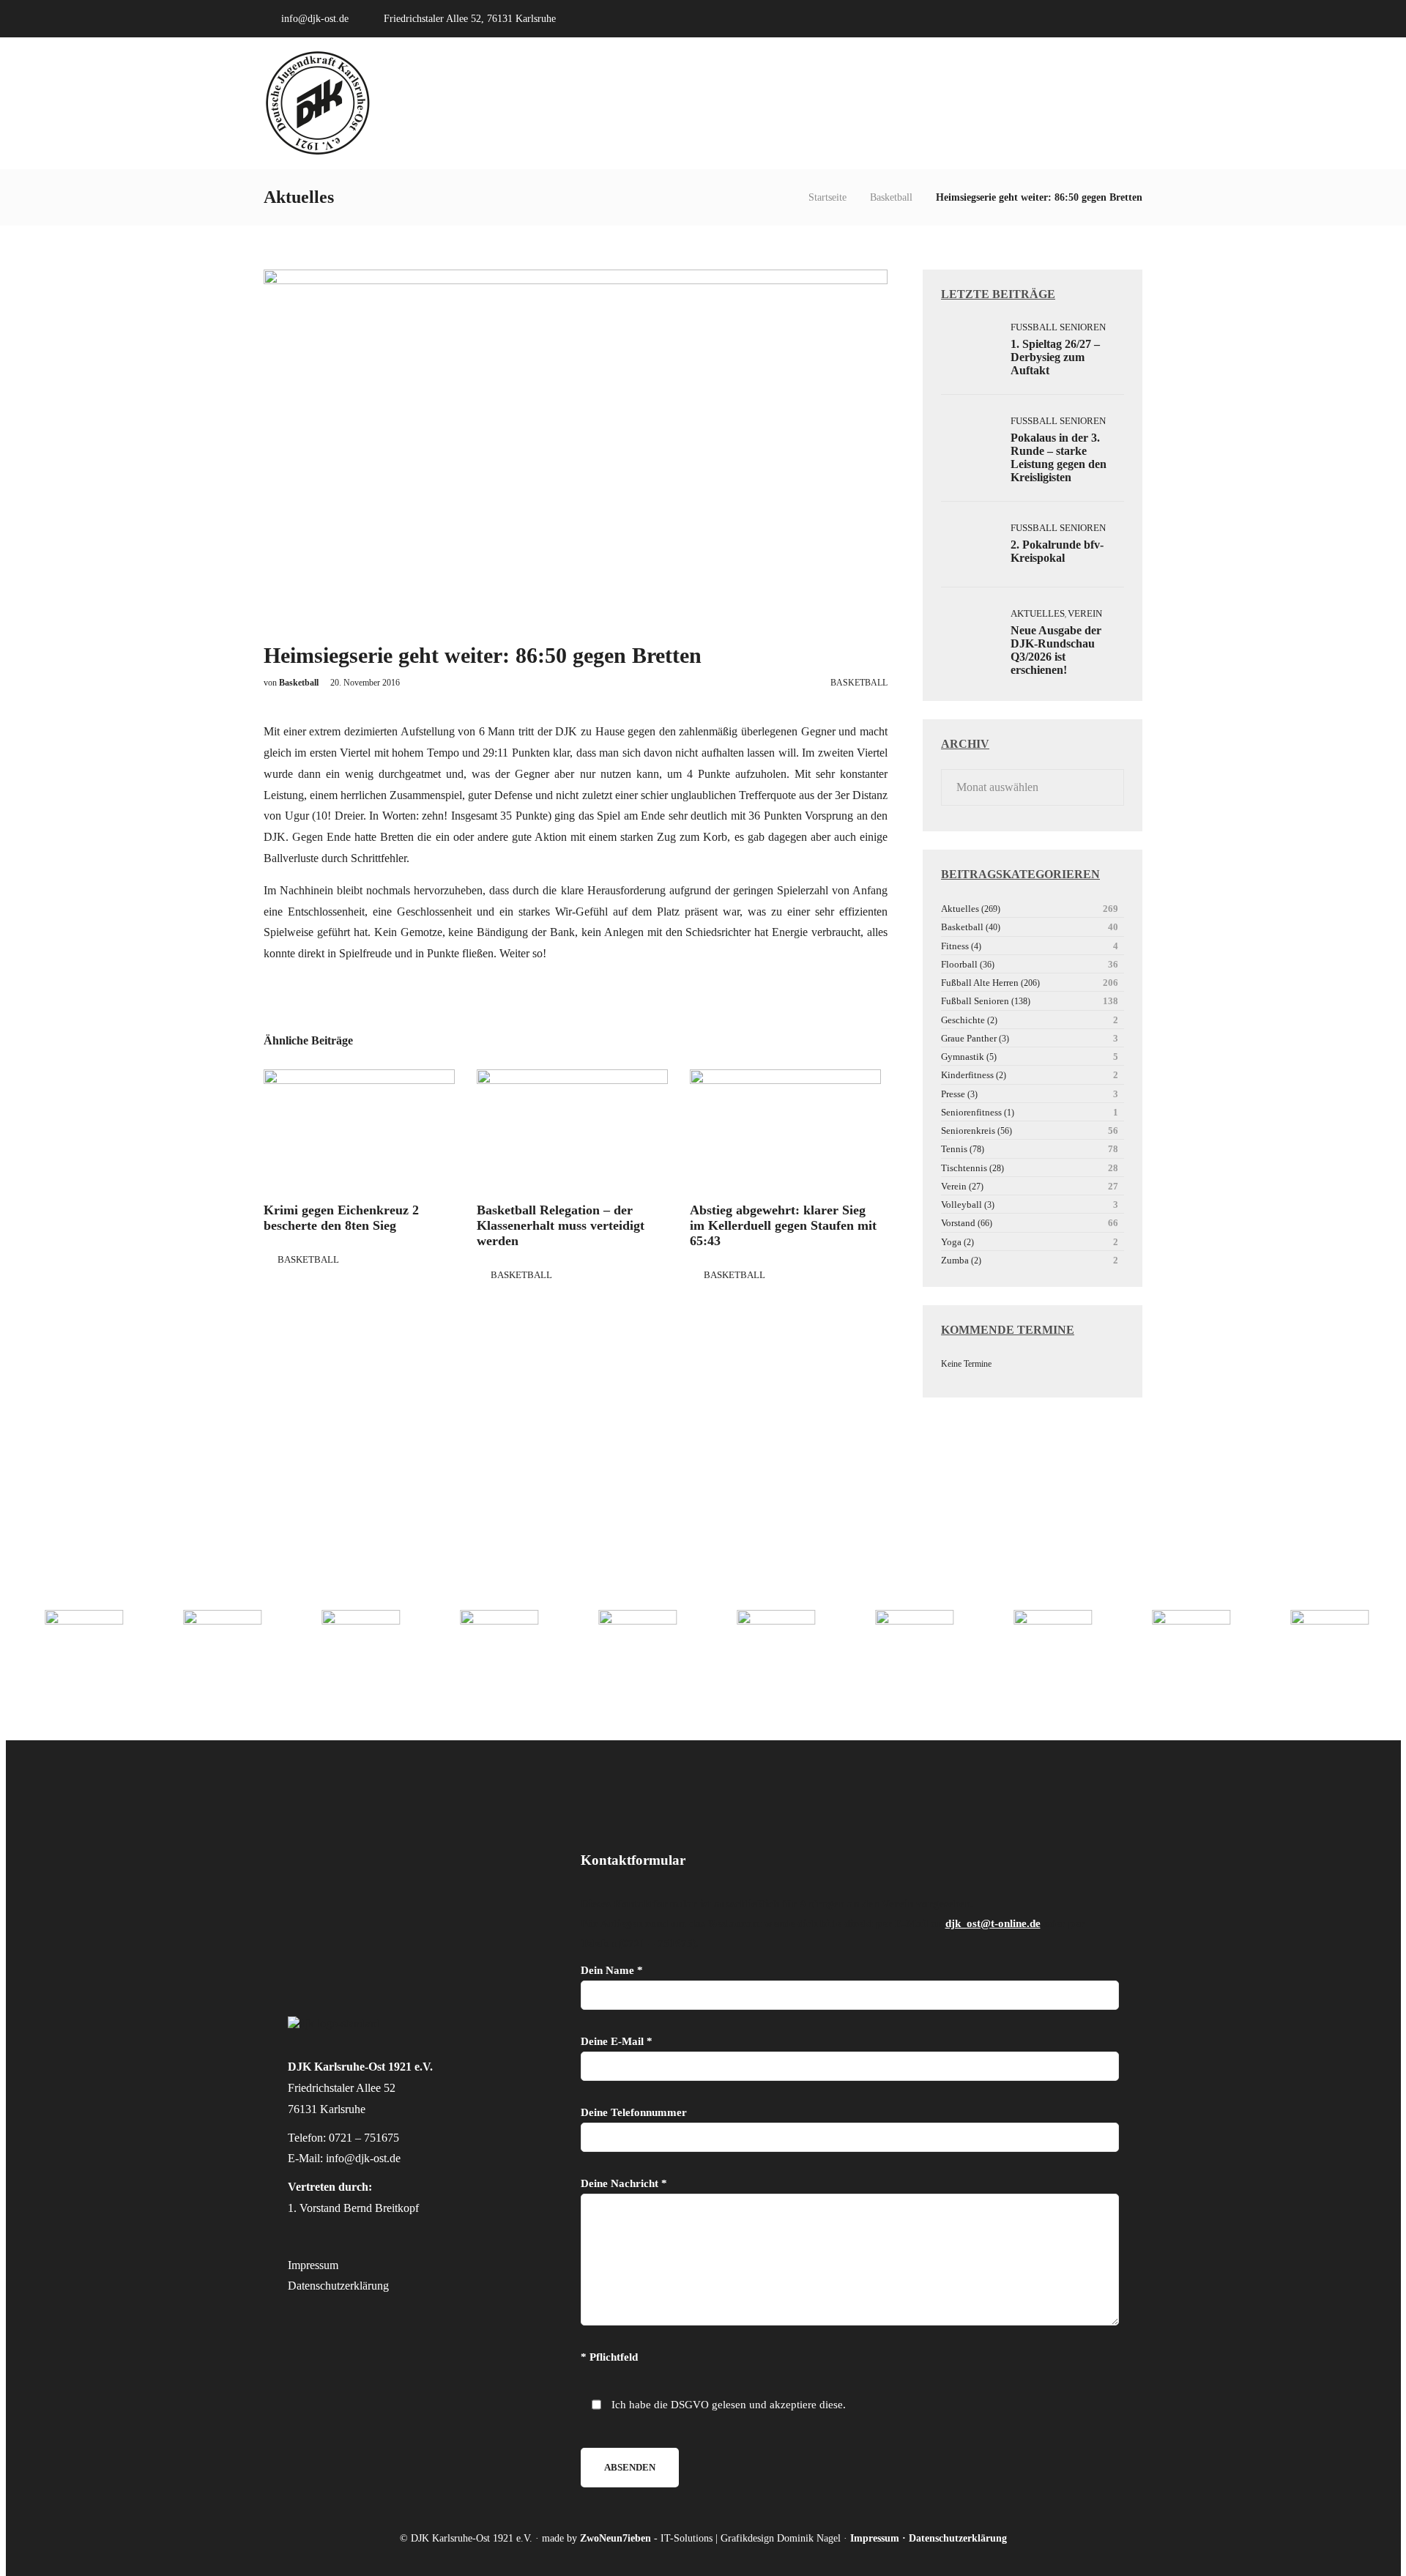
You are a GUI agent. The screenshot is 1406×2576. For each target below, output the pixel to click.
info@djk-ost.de (315, 19)
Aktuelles (993, 103)
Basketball (891, 197)
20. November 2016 (365, 683)
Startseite (827, 197)
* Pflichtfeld (609, 2357)
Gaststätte (1075, 103)
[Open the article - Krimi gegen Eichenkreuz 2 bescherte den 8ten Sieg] (359, 1130)
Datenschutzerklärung (338, 2286)
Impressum (313, 2265)
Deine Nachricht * (624, 2183)
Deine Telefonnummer (634, 2112)
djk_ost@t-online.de (993, 1923)
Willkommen (766, 103)
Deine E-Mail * (617, 2041)
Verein (837, 103)
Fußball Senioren (1058, 327)
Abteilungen (905, 103)
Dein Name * (612, 1970)
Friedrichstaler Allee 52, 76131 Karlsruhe (470, 19)
